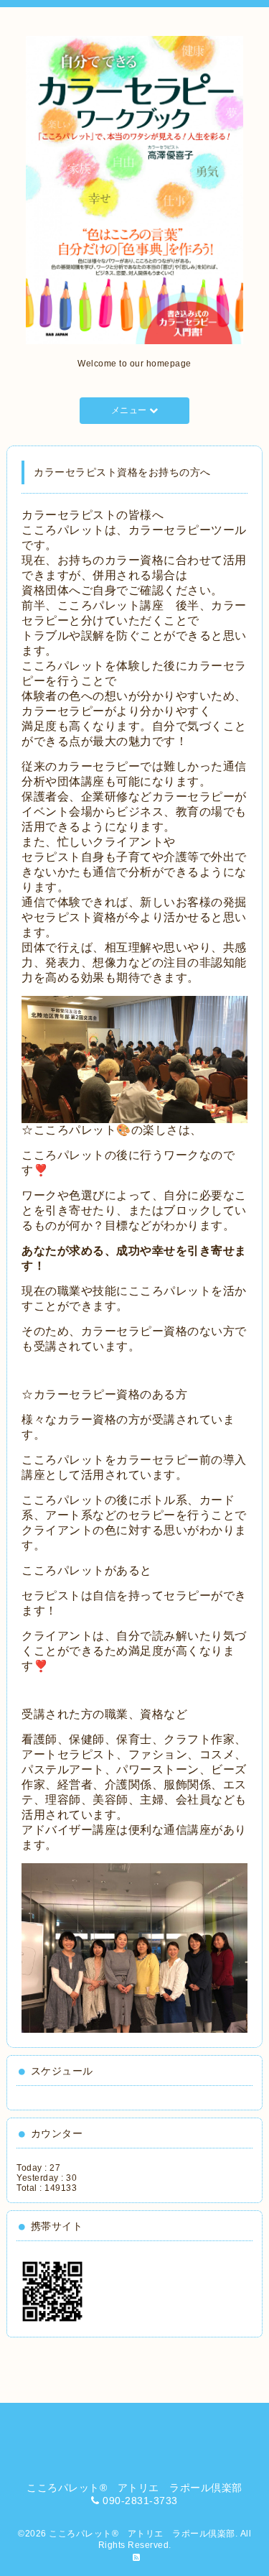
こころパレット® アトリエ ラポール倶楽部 (142, 2534)
